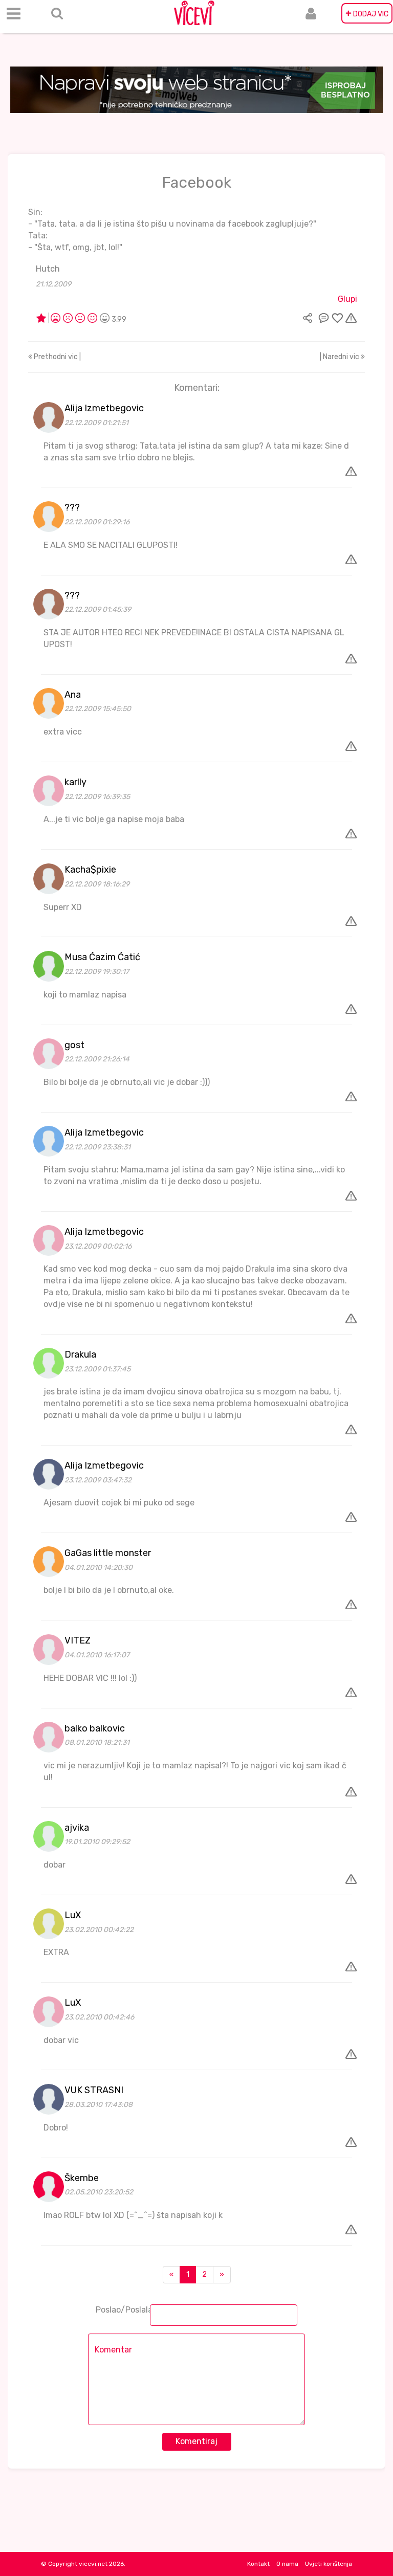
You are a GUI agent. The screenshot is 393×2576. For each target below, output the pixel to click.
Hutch (48, 269)
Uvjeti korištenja (329, 2564)
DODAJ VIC (367, 13)
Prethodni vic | (57, 357)
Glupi (347, 299)
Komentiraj (196, 2441)
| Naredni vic (340, 357)
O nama (287, 2564)
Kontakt (258, 2564)
